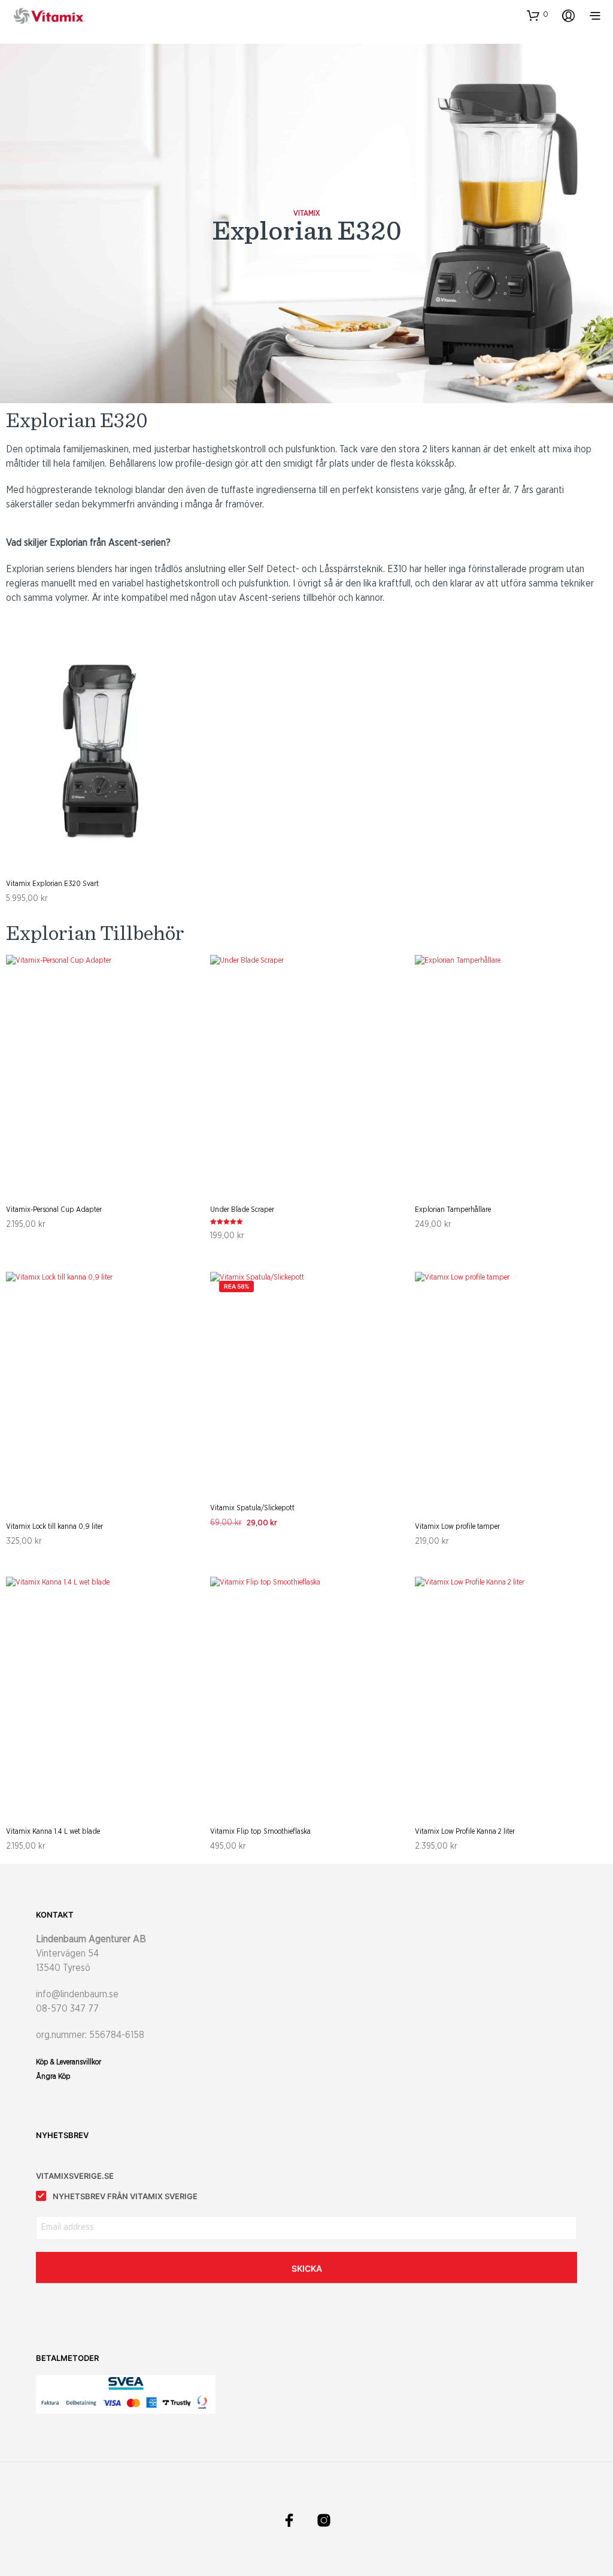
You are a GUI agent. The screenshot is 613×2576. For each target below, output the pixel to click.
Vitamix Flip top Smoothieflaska (260, 1831)
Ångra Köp (53, 2076)
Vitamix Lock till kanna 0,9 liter (54, 1526)
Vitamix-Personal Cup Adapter (54, 1210)
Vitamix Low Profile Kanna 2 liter (465, 1831)
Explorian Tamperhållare (453, 1210)
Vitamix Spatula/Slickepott (252, 1508)
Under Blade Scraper (242, 1210)
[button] (538, 15)
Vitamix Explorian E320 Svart (52, 884)
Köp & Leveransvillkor (69, 2062)
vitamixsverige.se (75, 2176)
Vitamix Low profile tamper (457, 1526)
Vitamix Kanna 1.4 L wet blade (53, 1831)
